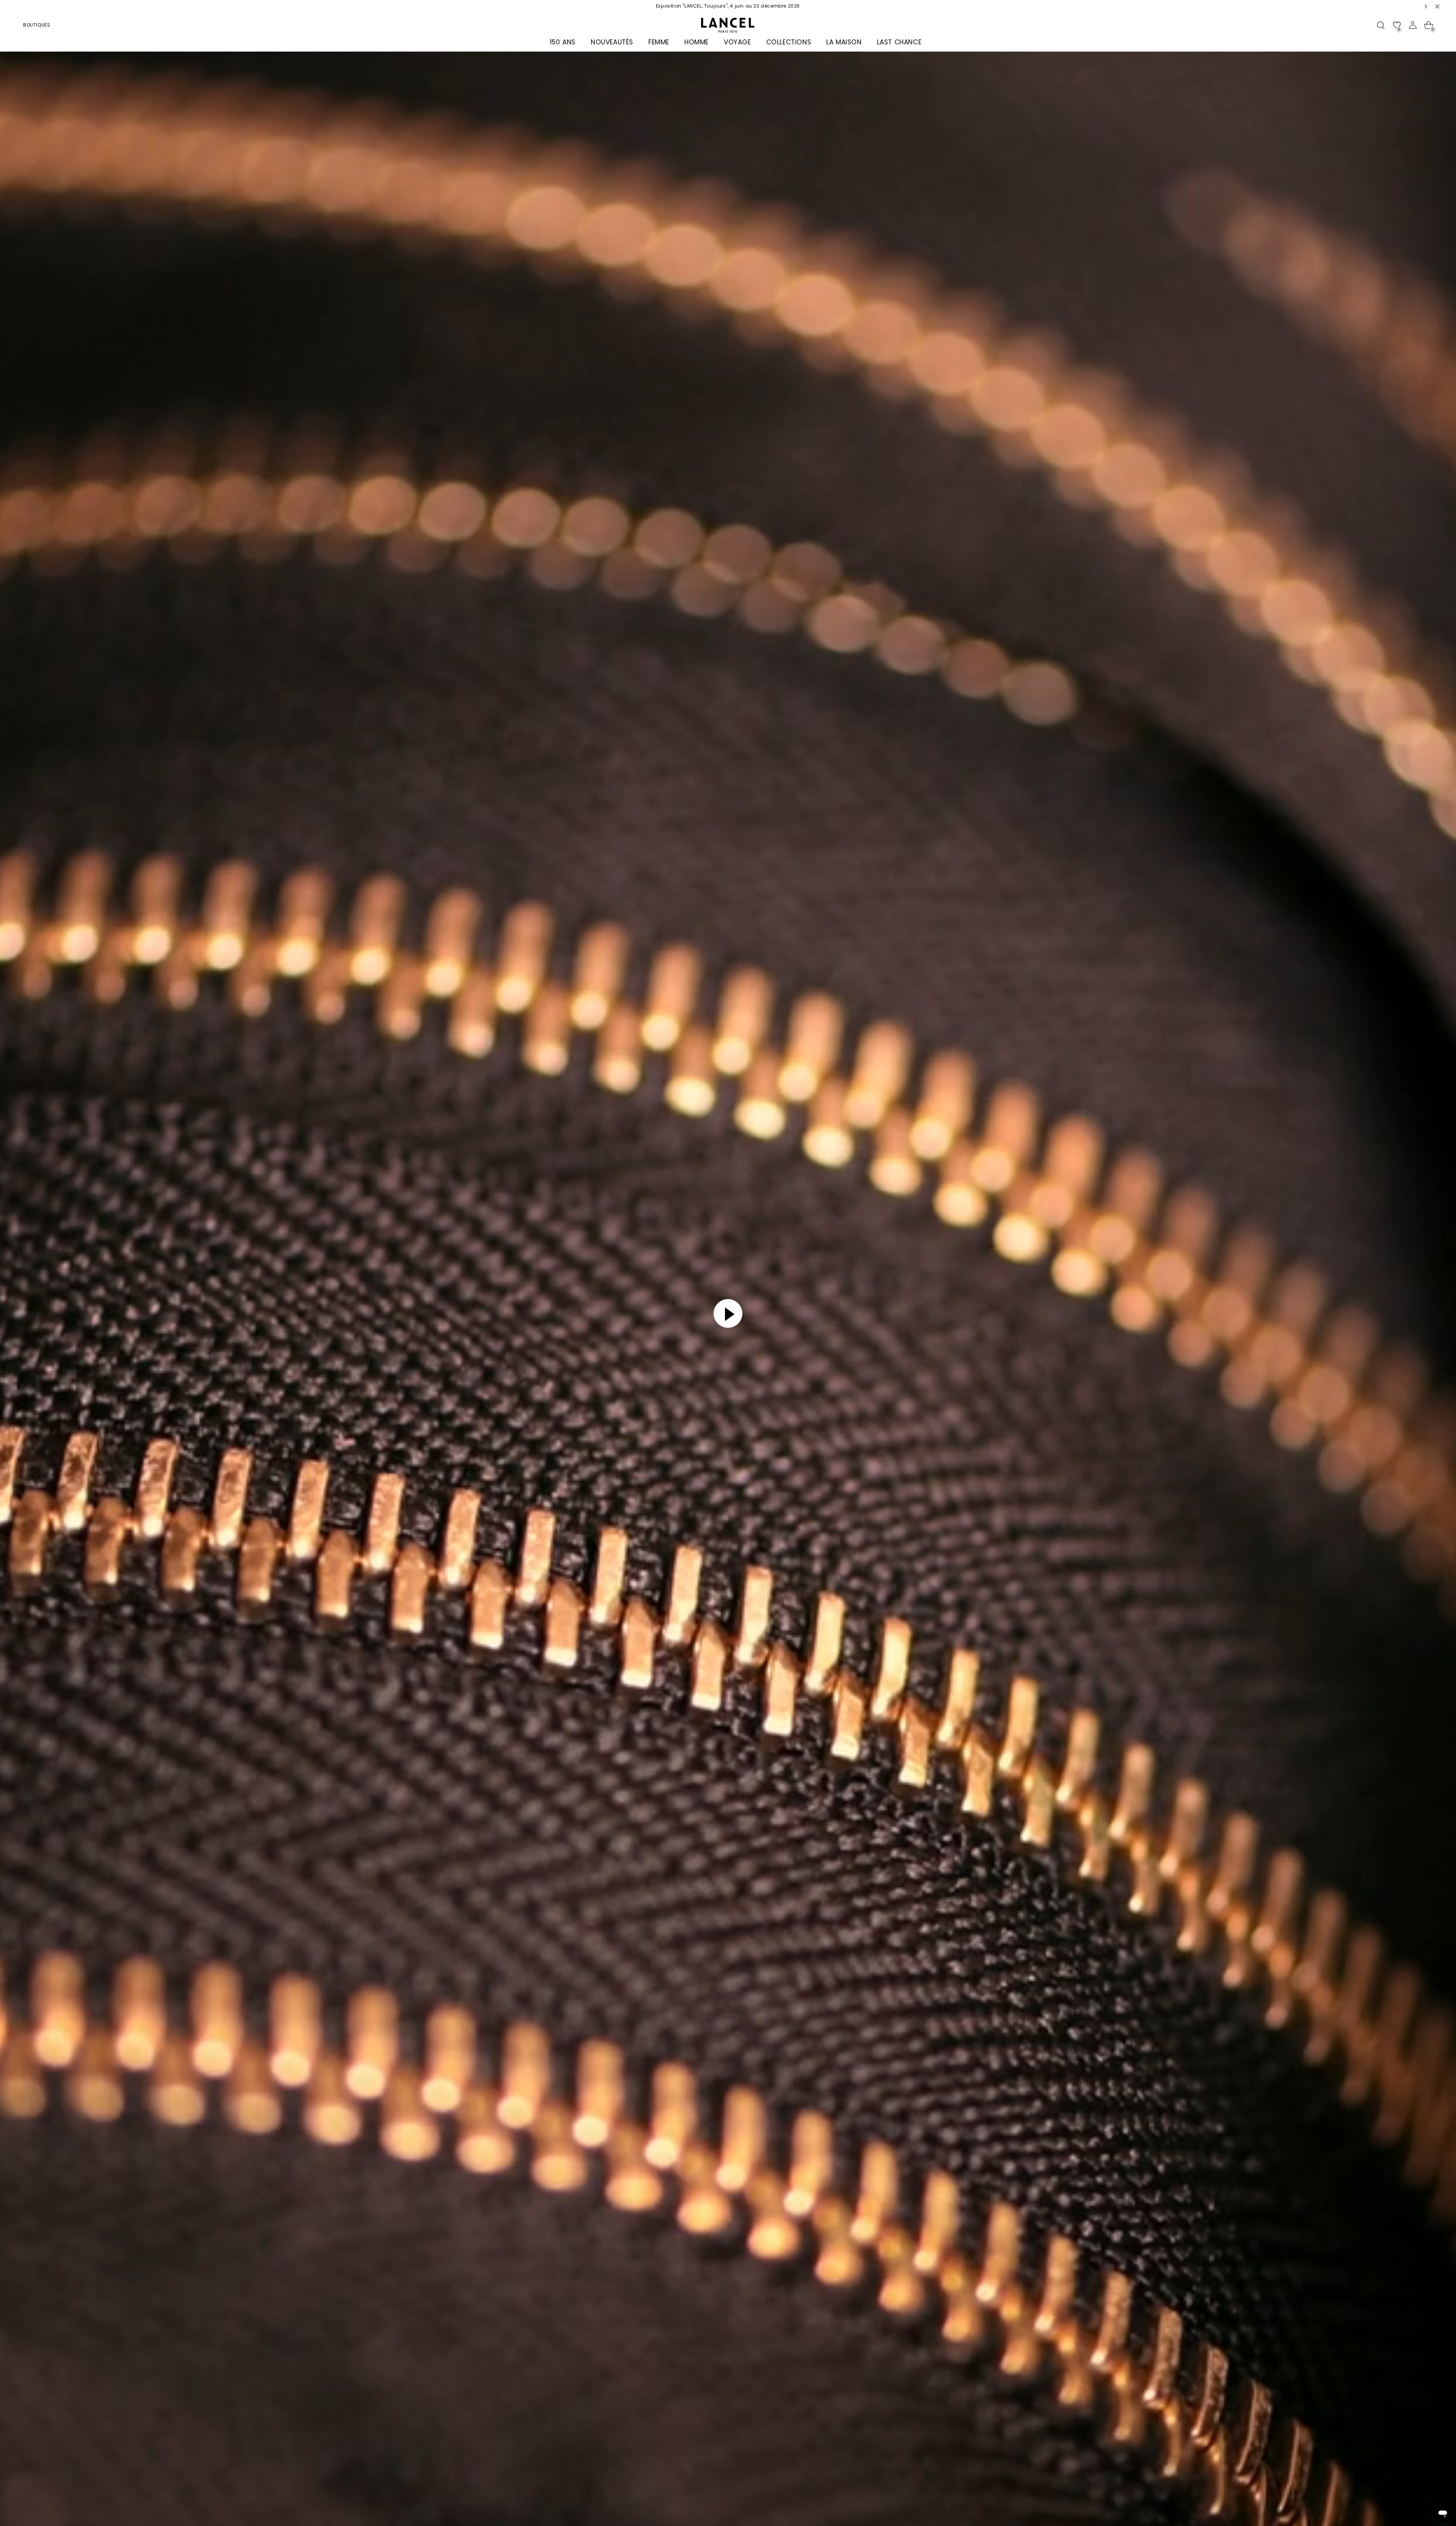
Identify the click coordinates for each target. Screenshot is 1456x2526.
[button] (1426, 6)
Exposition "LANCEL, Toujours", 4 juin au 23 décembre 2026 (728, 6)
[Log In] (1413, 25)
